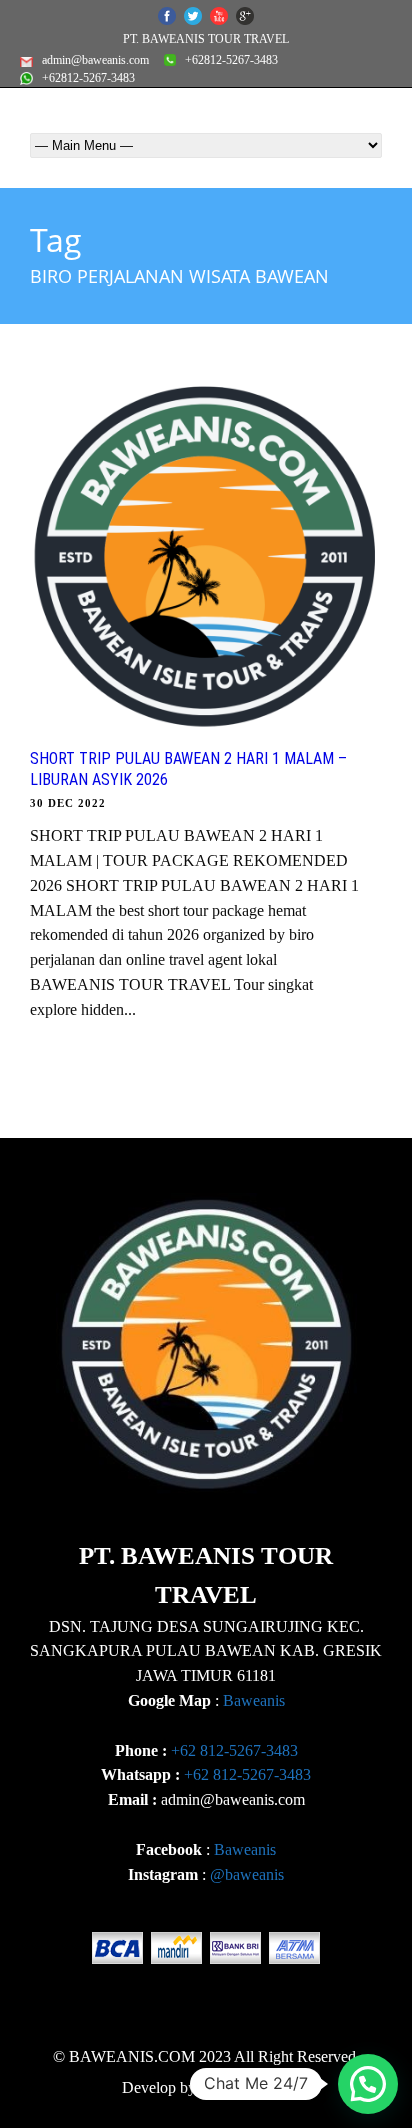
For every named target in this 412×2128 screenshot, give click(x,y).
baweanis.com (245, 2087)
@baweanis (247, 1874)
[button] (368, 2084)
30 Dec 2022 (68, 803)
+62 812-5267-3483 (234, 1750)
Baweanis (254, 1700)
